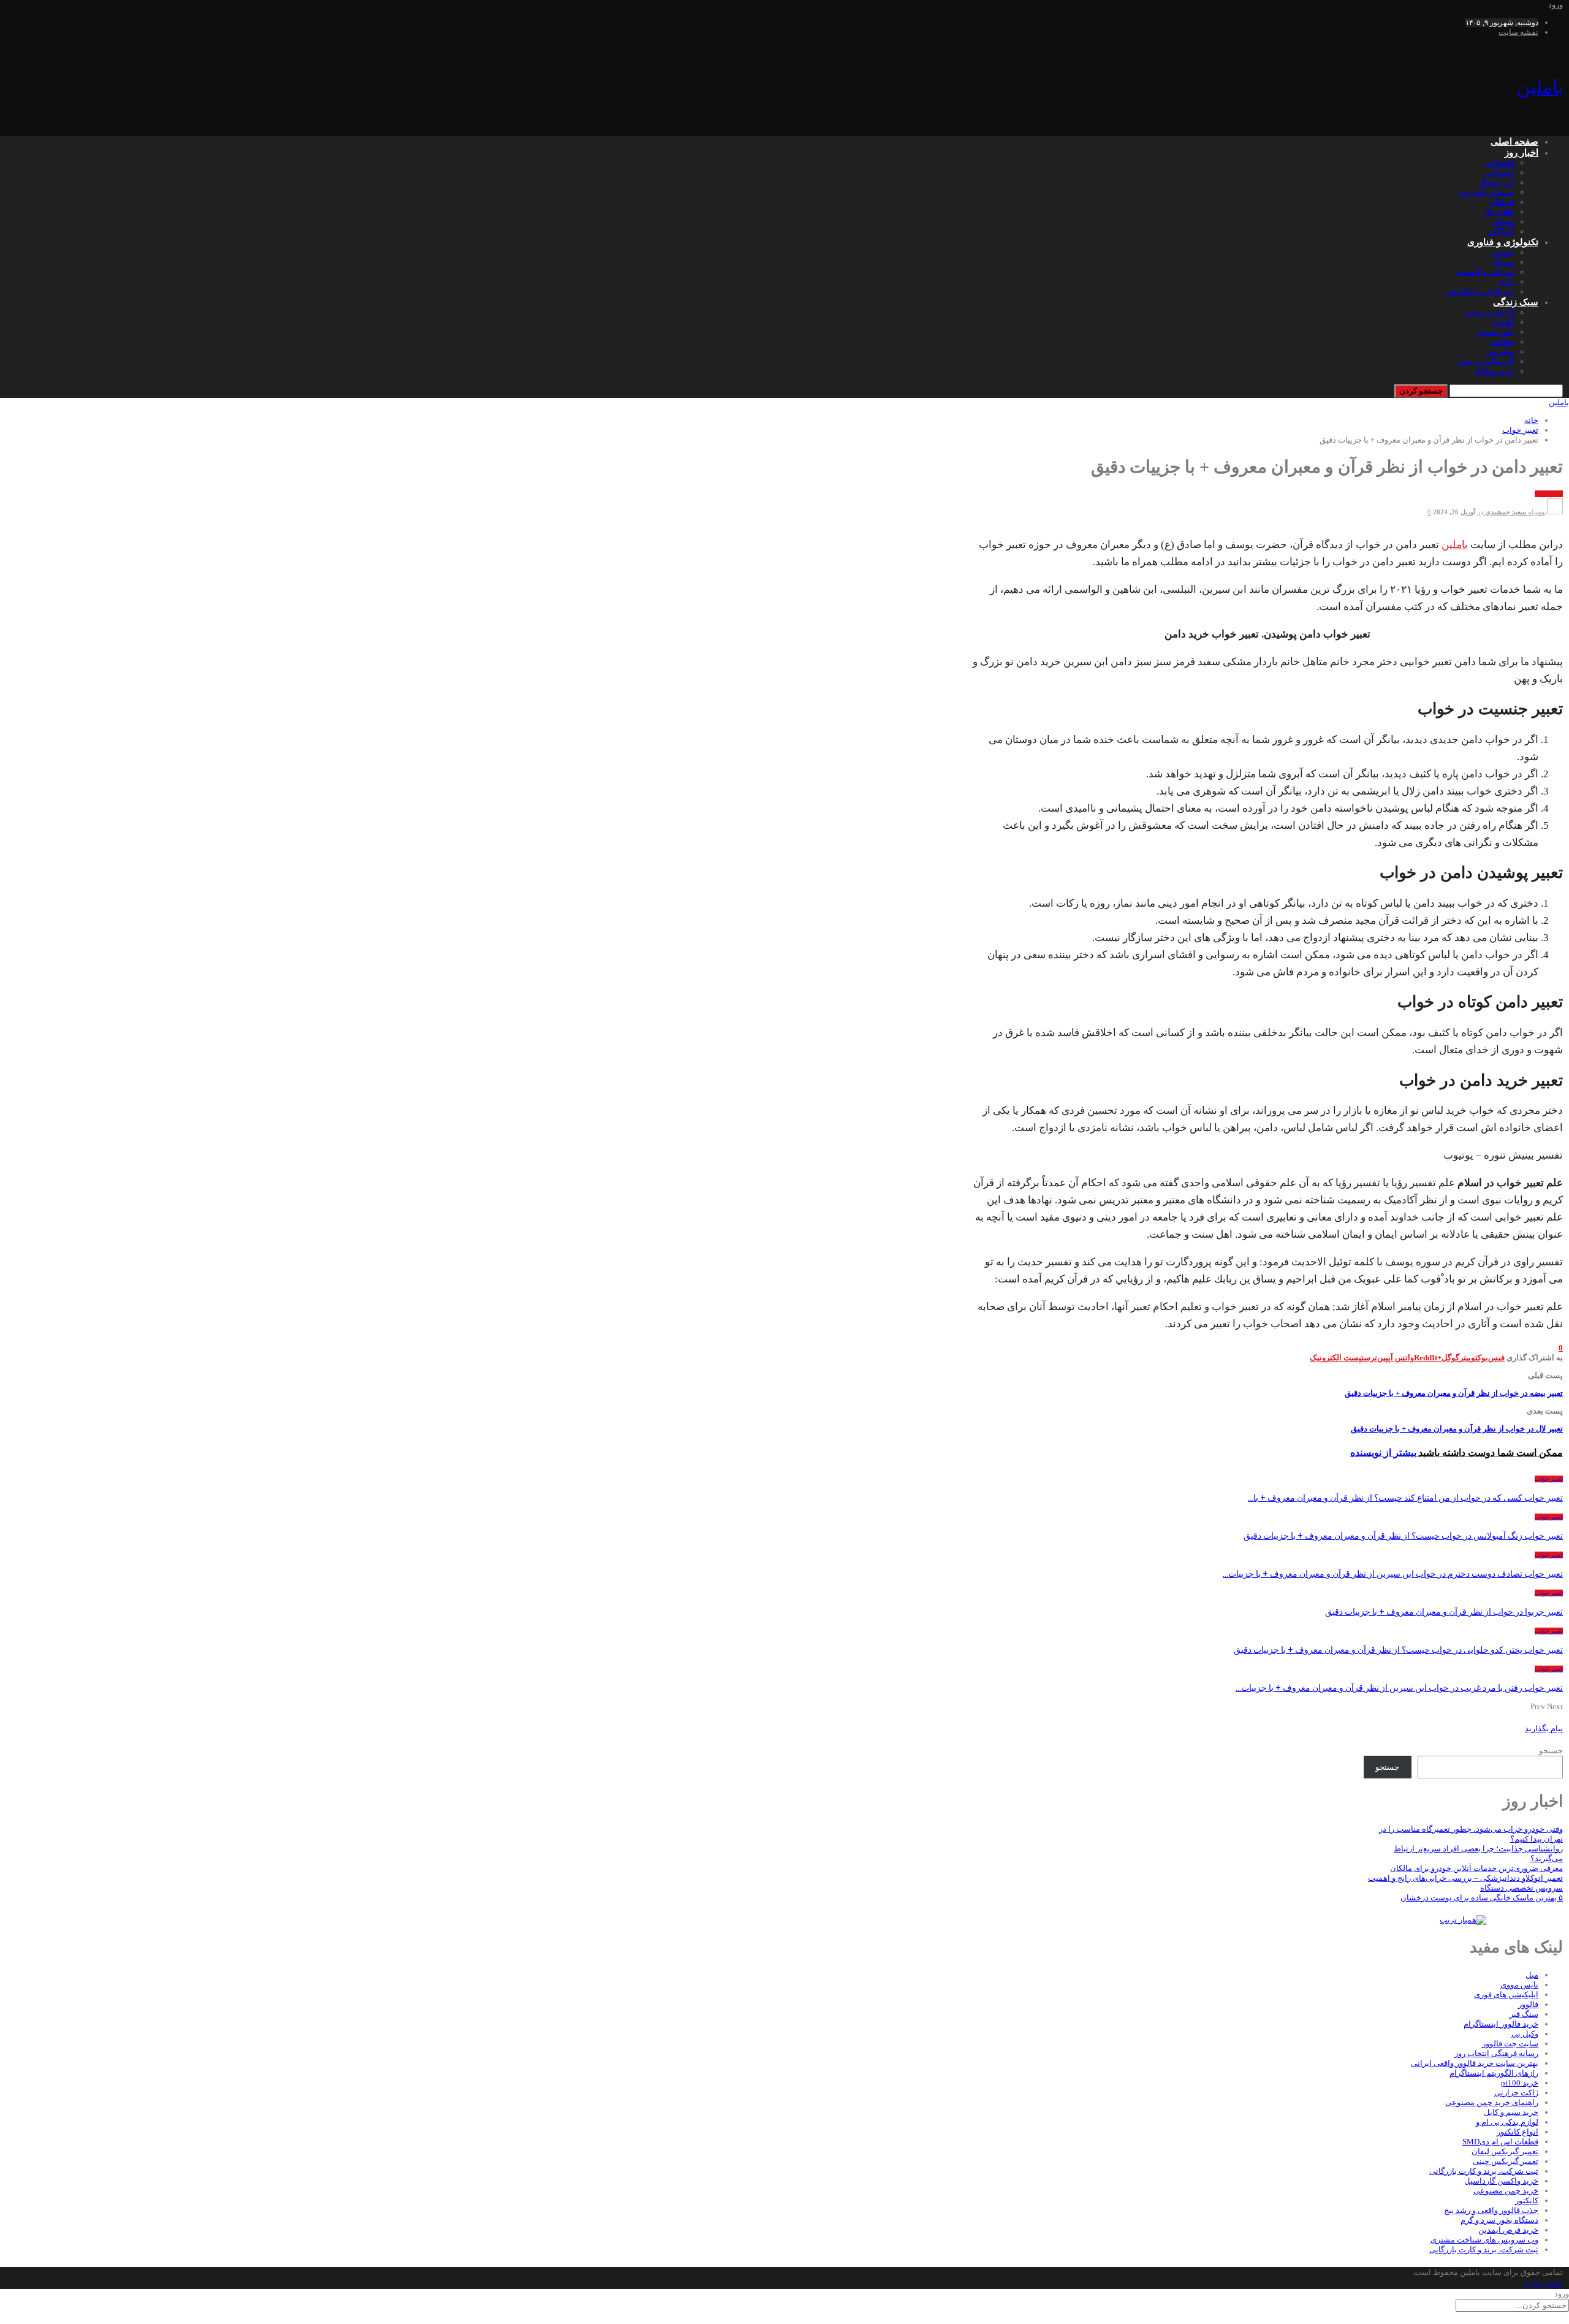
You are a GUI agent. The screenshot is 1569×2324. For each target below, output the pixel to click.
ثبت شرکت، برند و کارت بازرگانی (1484, 2171)
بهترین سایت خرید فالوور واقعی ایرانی (1475, 2063)
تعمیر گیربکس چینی (1506, 2161)
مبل (1532, 1975)
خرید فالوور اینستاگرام (1501, 2024)
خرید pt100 (1520, 2083)
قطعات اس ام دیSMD (1500, 2142)
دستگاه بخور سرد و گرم (1499, 2220)
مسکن (1503, 222)
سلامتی (1501, 342)
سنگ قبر (1524, 2014)
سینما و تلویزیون (1486, 192)
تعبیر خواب (1549, 494)
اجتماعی (1499, 173)
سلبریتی (1500, 352)
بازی (1506, 282)
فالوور (1528, 2004)
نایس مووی (1519, 1985)
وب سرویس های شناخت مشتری (1484, 2240)
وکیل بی (1525, 2034)
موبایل (1503, 262)
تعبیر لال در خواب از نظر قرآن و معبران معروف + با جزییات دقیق (1457, 1429)
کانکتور (1527, 2200)
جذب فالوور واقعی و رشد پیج (1491, 2210)
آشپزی (1503, 322)
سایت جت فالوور (1510, 2044)
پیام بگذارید (1544, 1728)
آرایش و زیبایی (1489, 312)
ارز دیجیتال (1496, 182)
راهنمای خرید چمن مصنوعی (1492, 2102)
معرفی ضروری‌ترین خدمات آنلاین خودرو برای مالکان (1476, 1868)
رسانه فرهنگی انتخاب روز (1496, 2053)
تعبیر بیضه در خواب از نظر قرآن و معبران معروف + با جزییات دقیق (1454, 1393)
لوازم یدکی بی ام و (1507, 2122)
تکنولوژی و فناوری (1503, 242)
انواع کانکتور (1518, 2132)
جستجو (1551, 1751)
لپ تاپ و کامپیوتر (1484, 272)
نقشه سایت (1518, 32)
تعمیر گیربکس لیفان (1505, 2151)
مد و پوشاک (1494, 371)
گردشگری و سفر (1486, 361)
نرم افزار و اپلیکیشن (1480, 291)
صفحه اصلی (1514, 142)
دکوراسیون (1495, 332)
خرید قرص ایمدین (1508, 2230)
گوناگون (1500, 231)
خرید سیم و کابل (1511, 2112)
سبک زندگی (1516, 302)
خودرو (1504, 252)
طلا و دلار (1499, 212)
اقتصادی (1500, 163)
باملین (1540, 87)
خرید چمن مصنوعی (1506, 2191)
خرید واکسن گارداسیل (1501, 2181)
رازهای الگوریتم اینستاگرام (1494, 2073)
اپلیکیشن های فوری (1506, 1994)
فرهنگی (1501, 202)
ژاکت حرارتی (1516, 2093)
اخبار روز (1522, 153)
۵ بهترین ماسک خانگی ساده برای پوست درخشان (1482, 1898)
